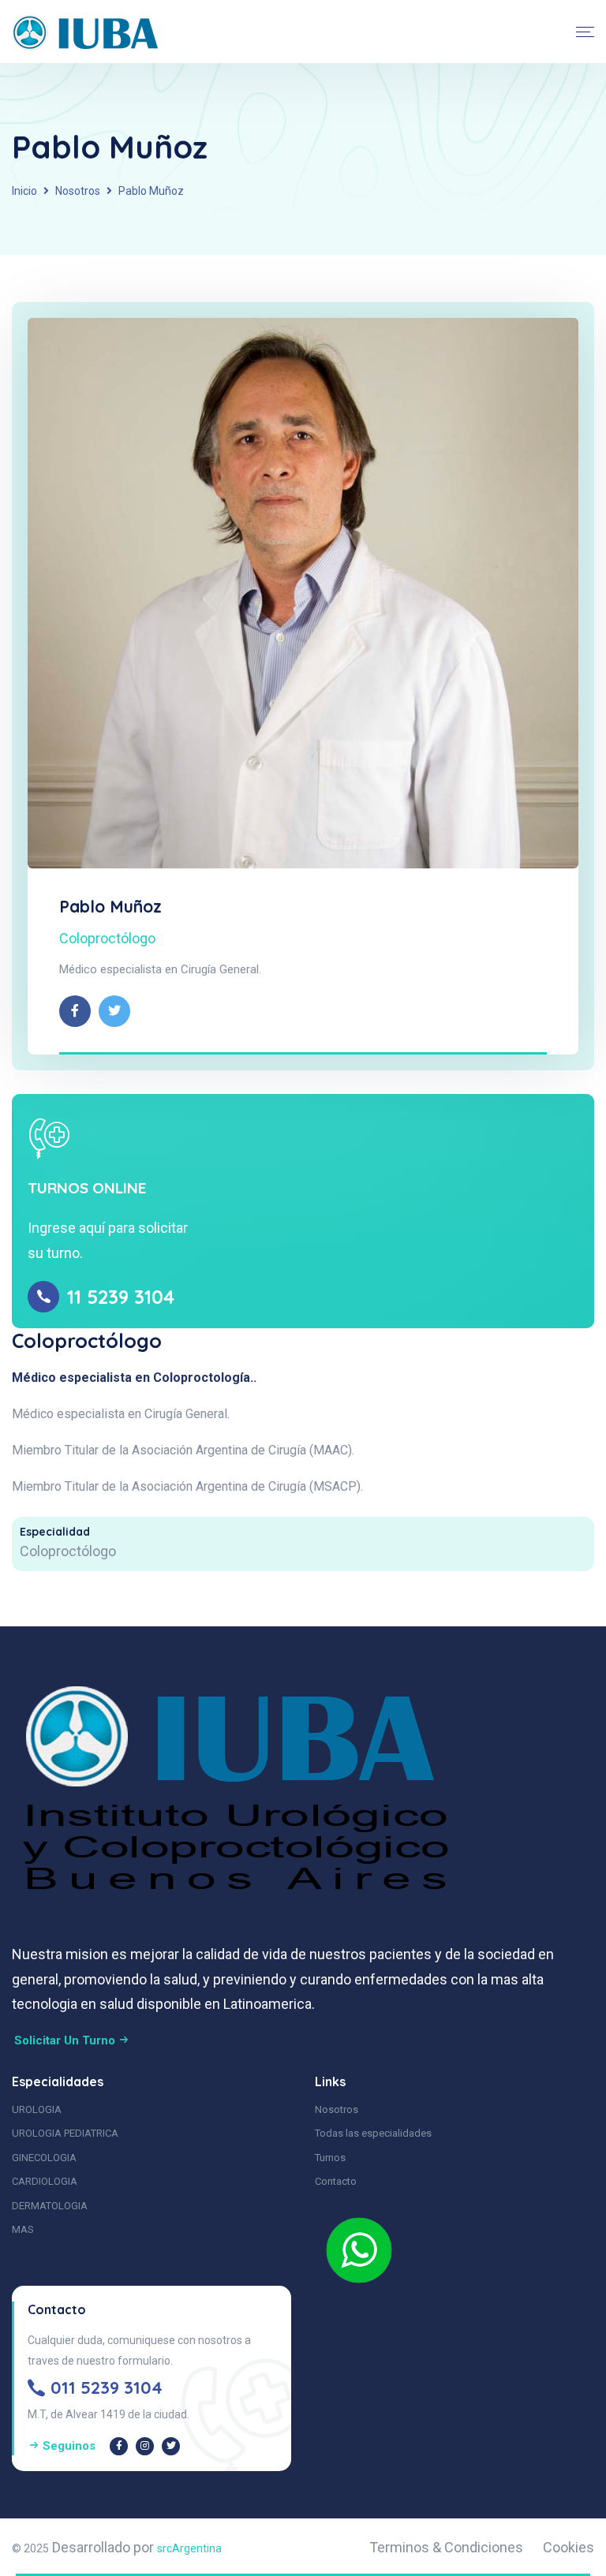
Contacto (336, 2181)
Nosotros (78, 191)
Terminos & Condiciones (446, 2547)
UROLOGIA (37, 2109)
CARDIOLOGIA (45, 2181)
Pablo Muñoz (110, 906)
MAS (23, 2229)
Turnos (330, 2158)
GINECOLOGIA (44, 2158)
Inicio (24, 191)
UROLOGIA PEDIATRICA (65, 2133)
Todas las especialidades (373, 2133)
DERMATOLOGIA (50, 2206)
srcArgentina (189, 2548)
